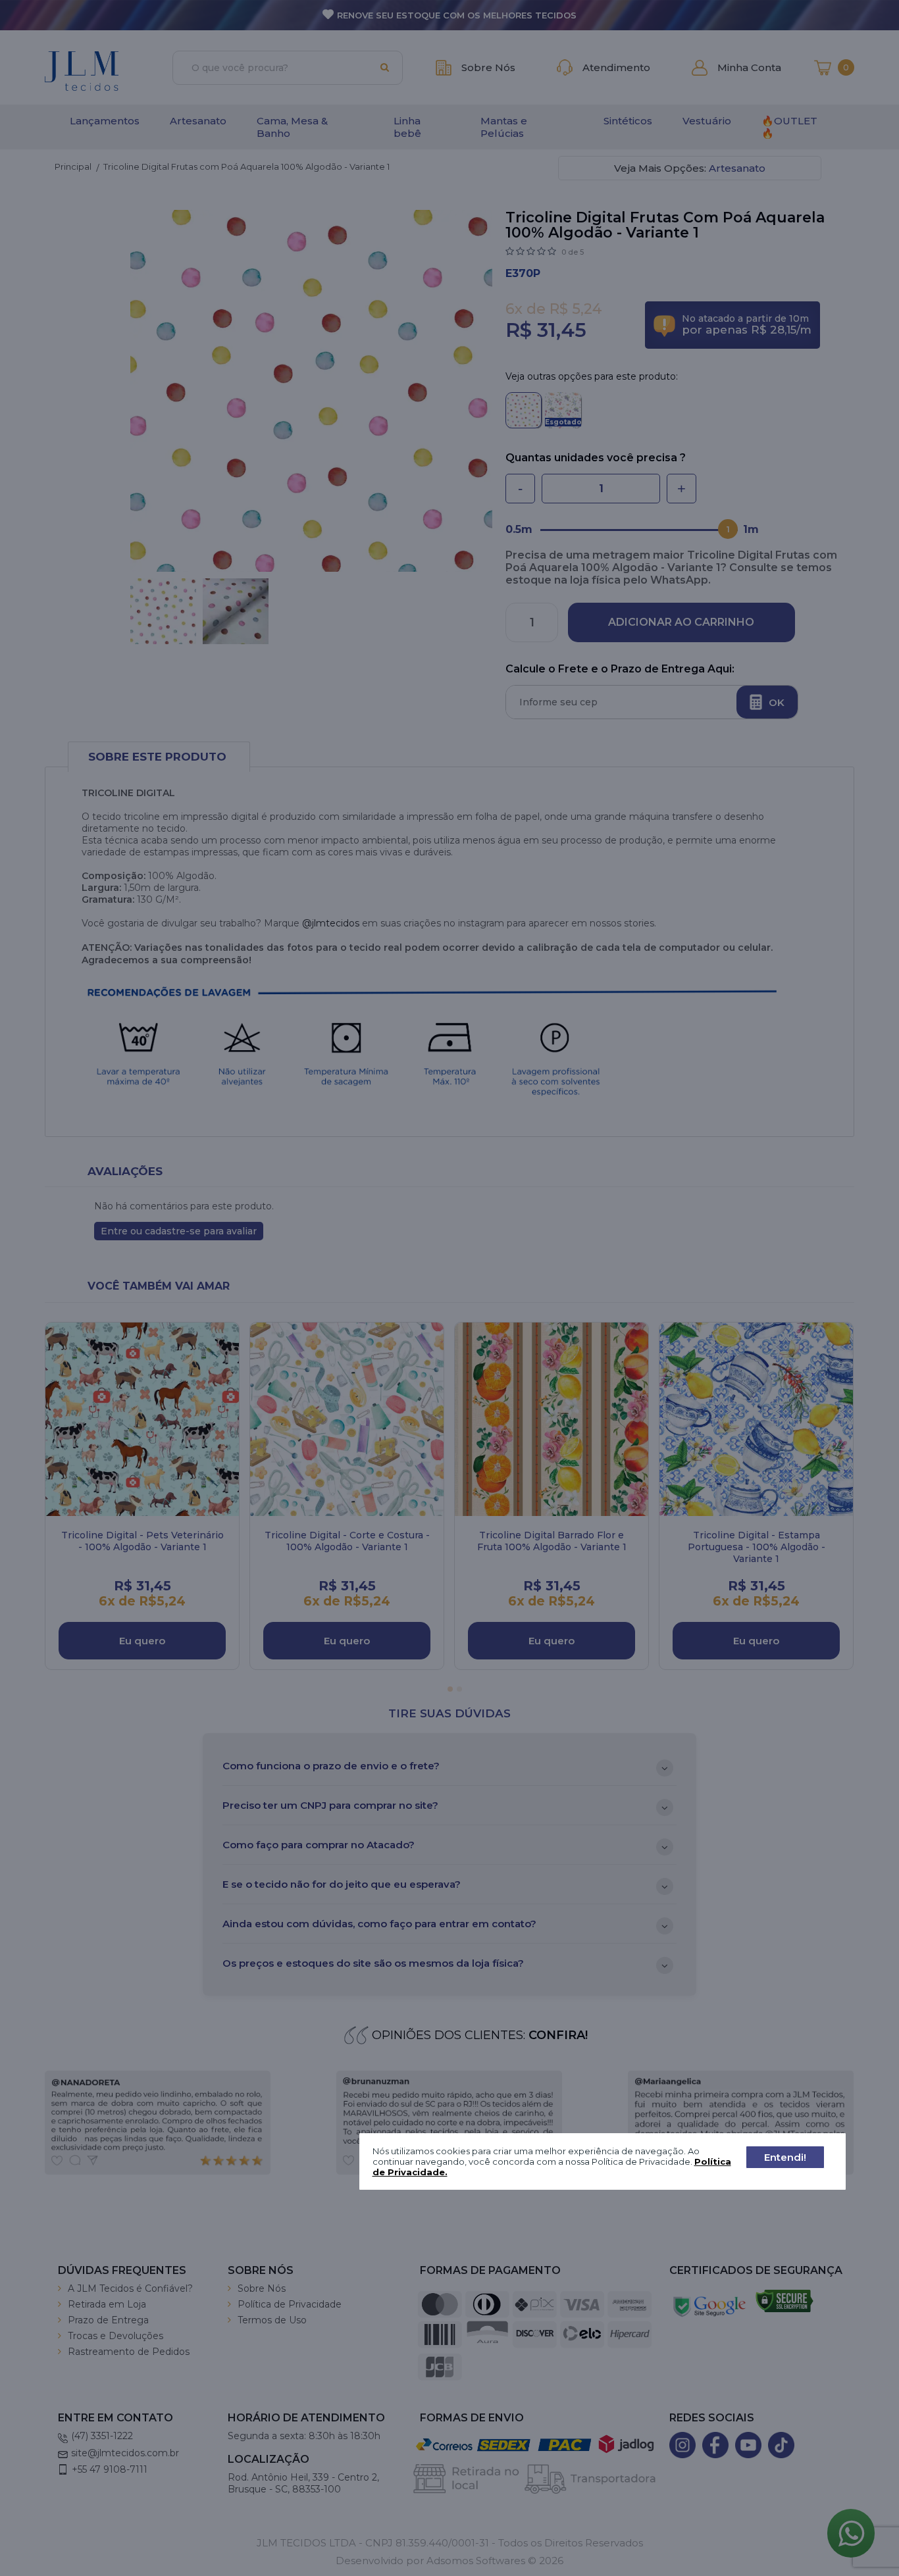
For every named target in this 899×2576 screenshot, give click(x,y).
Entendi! (785, 2157)
